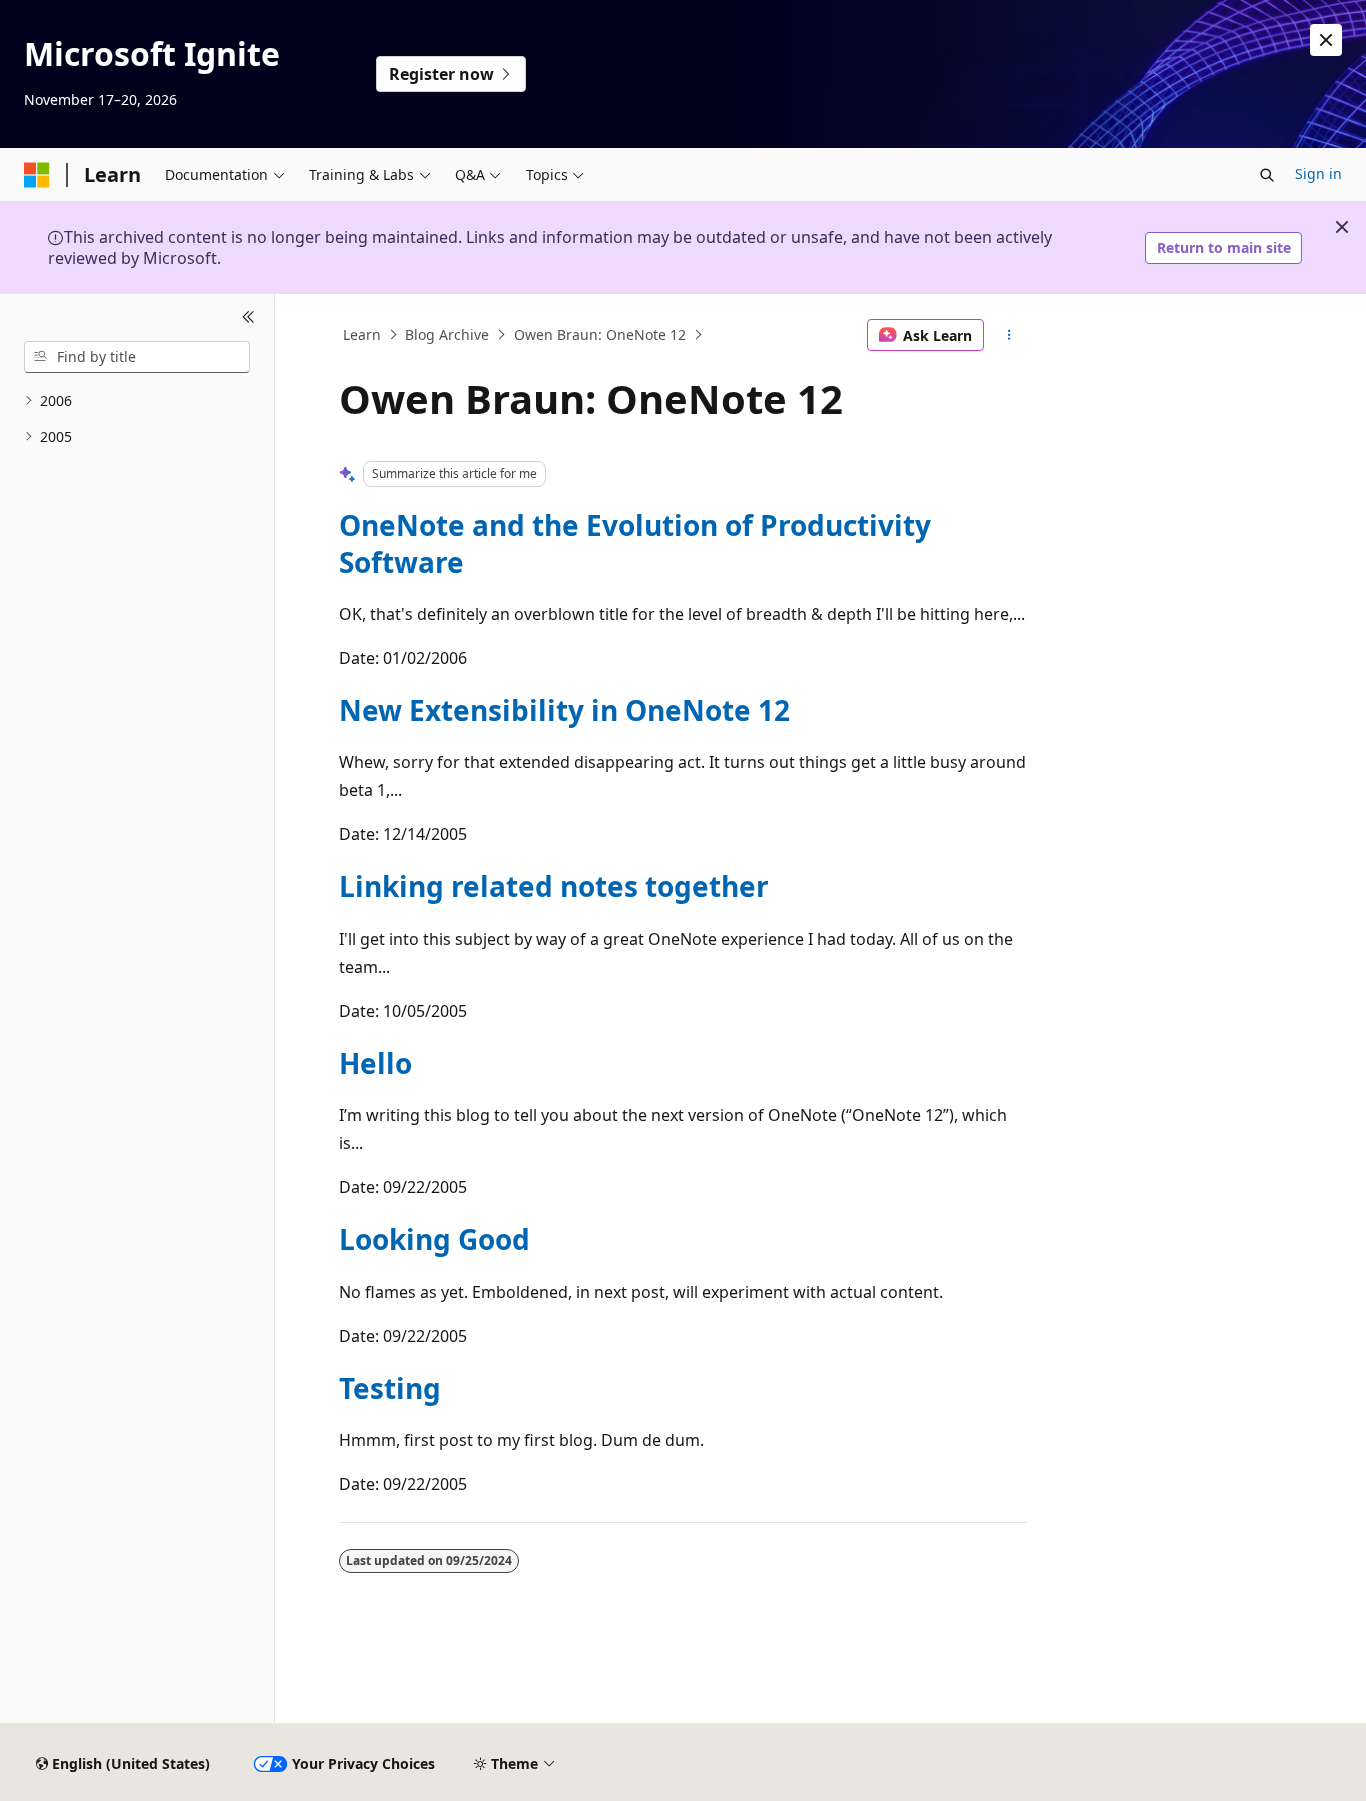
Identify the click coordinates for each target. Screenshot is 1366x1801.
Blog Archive (447, 334)
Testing (390, 1388)
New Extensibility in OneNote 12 (564, 710)
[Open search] (1267, 175)
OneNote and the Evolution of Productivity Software (635, 543)
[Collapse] (248, 318)
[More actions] (1009, 335)
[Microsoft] (37, 175)
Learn (362, 334)
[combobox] (137, 357)
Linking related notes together (554, 886)
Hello (375, 1063)
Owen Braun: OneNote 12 (600, 334)
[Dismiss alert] (1326, 40)
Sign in (1318, 173)
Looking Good (434, 1239)
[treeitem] (137, 401)
